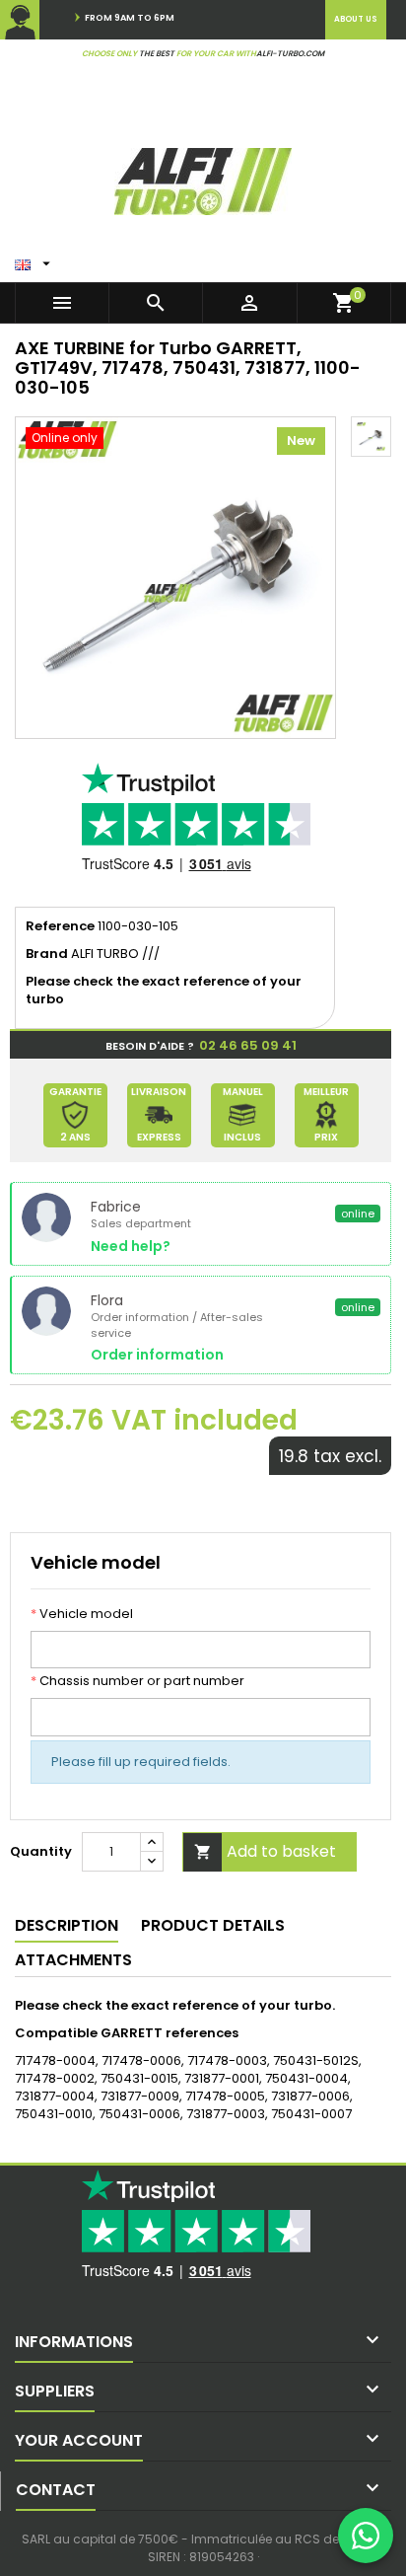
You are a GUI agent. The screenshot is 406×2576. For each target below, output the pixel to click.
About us (356, 19)
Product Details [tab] (213, 1925)
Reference (60, 926)
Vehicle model (82, 1614)
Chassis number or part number (137, 1681)
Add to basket (266, 1851)
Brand (47, 954)
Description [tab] (67, 1925)
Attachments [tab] (73, 1960)
